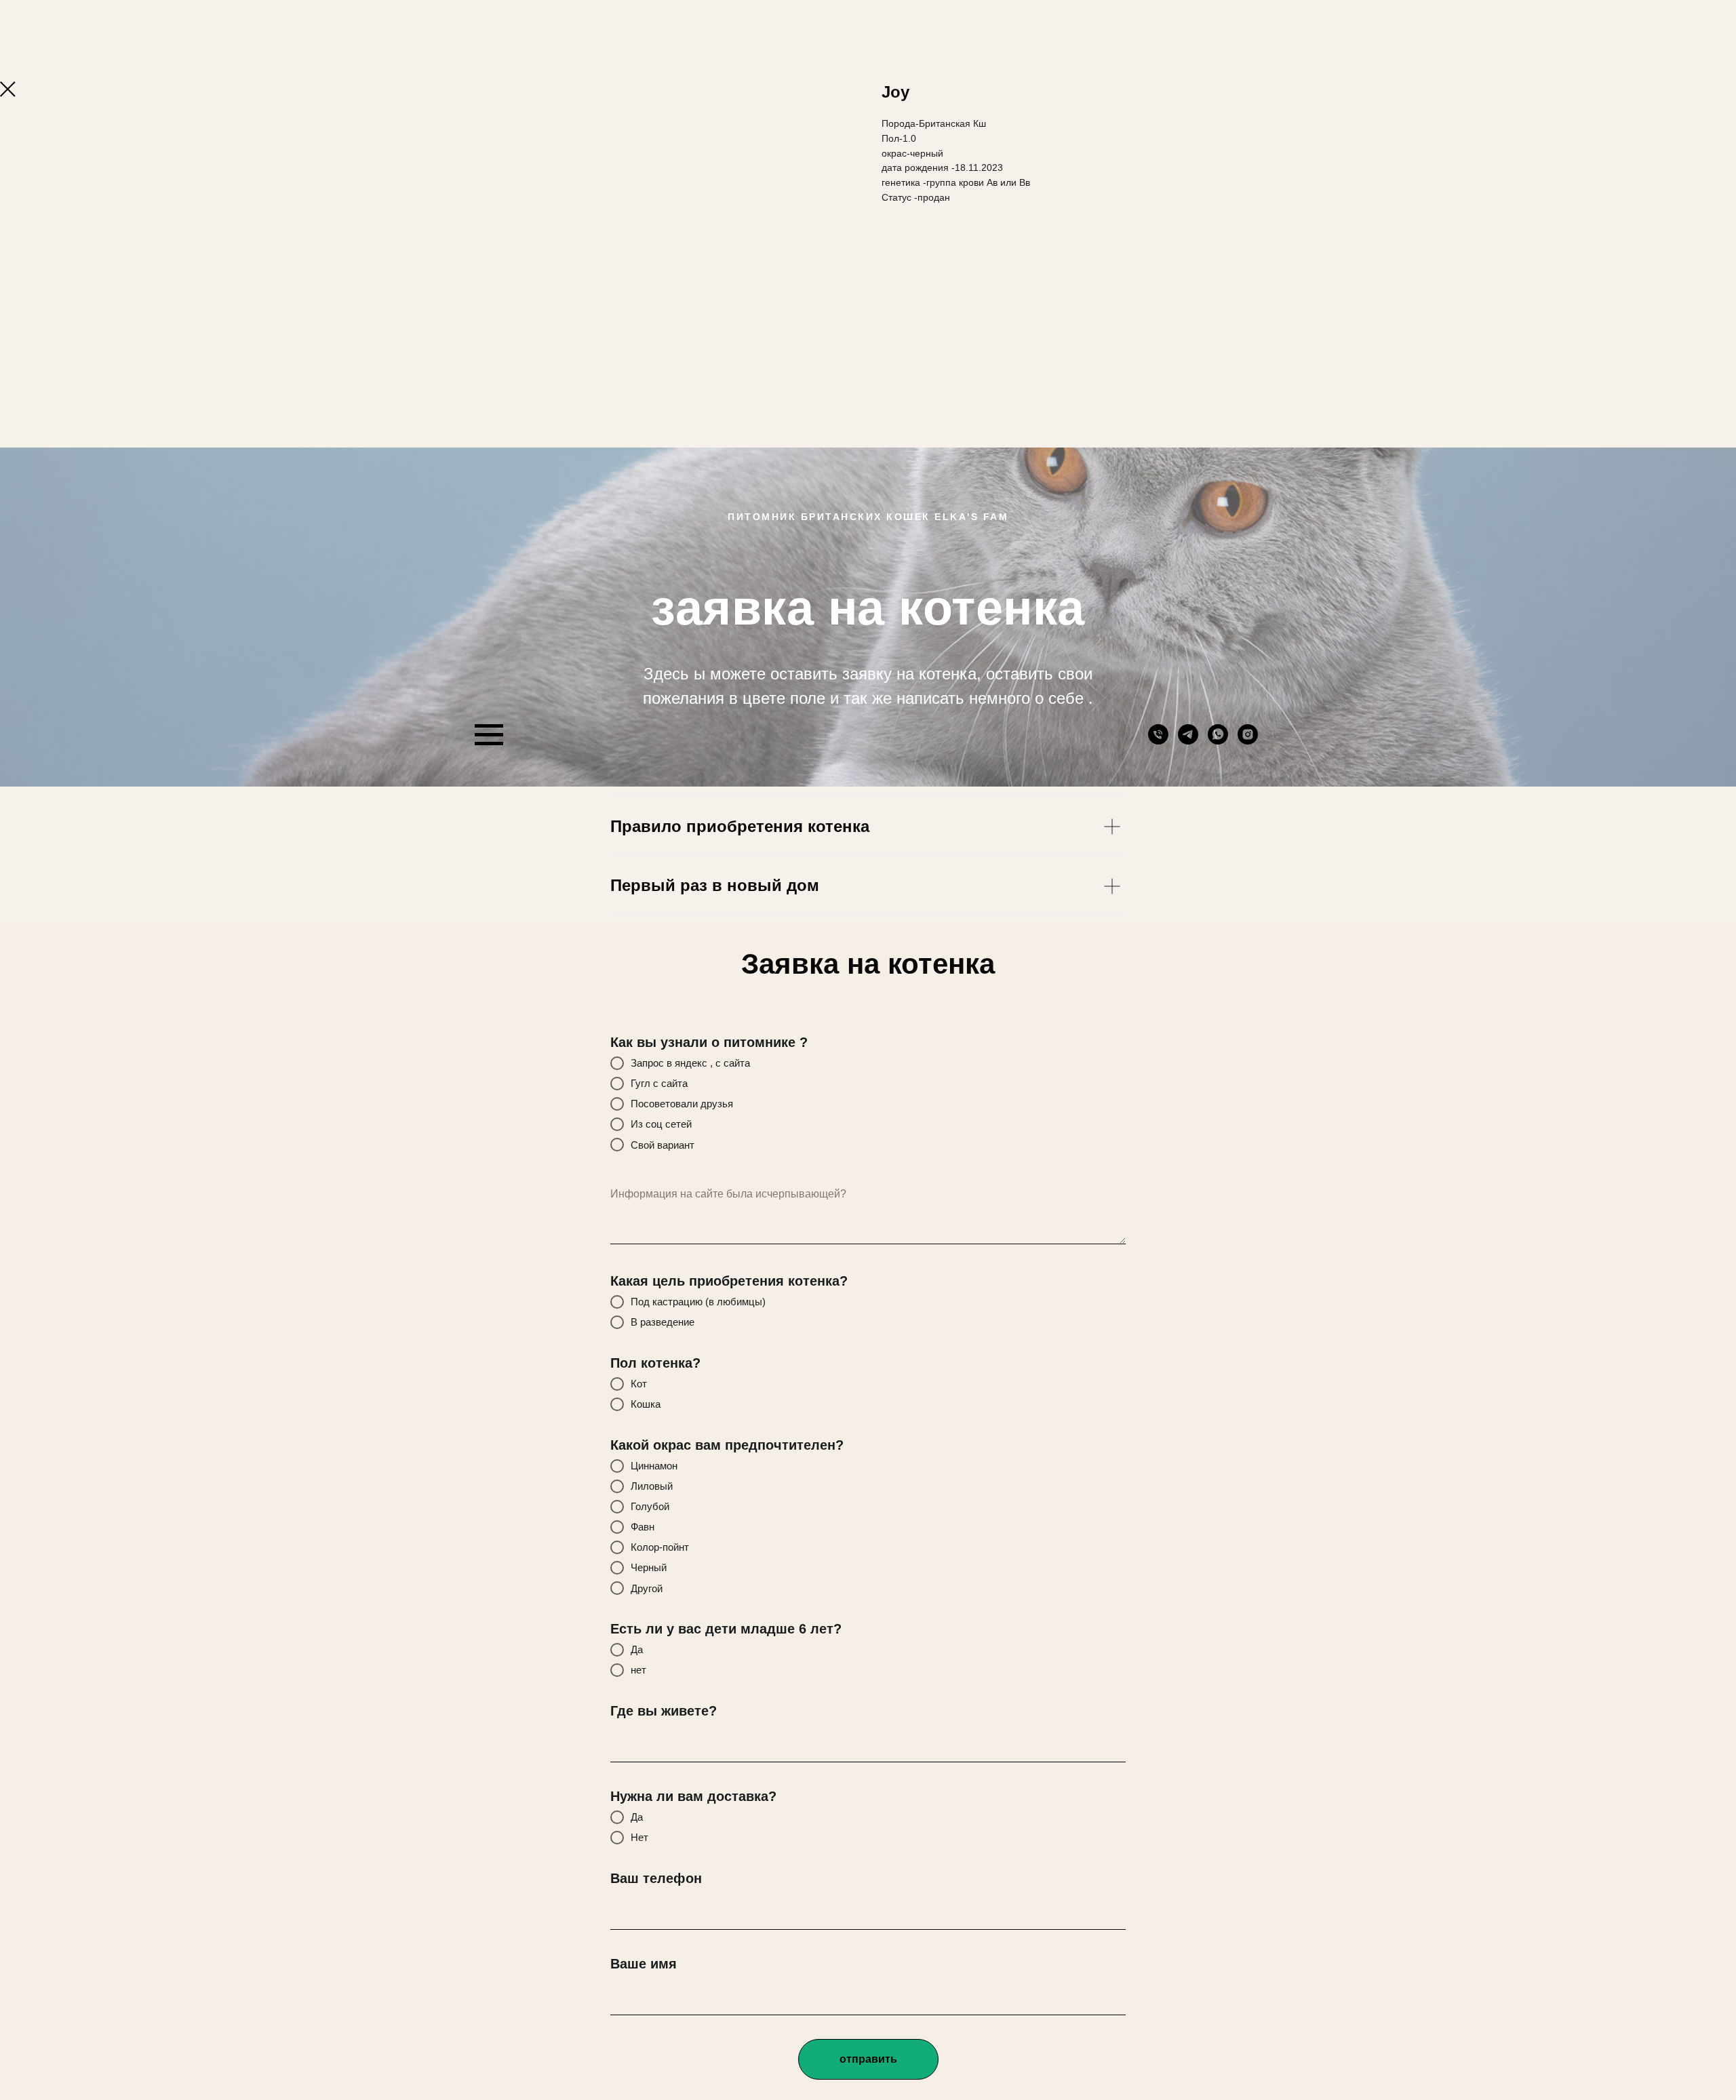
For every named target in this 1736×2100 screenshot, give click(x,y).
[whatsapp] (1218, 741)
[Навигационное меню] (489, 735)
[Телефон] (1158, 741)
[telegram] (1188, 741)
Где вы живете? (664, 1711)
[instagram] (1248, 741)
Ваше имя (644, 1964)
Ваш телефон (656, 1878)
